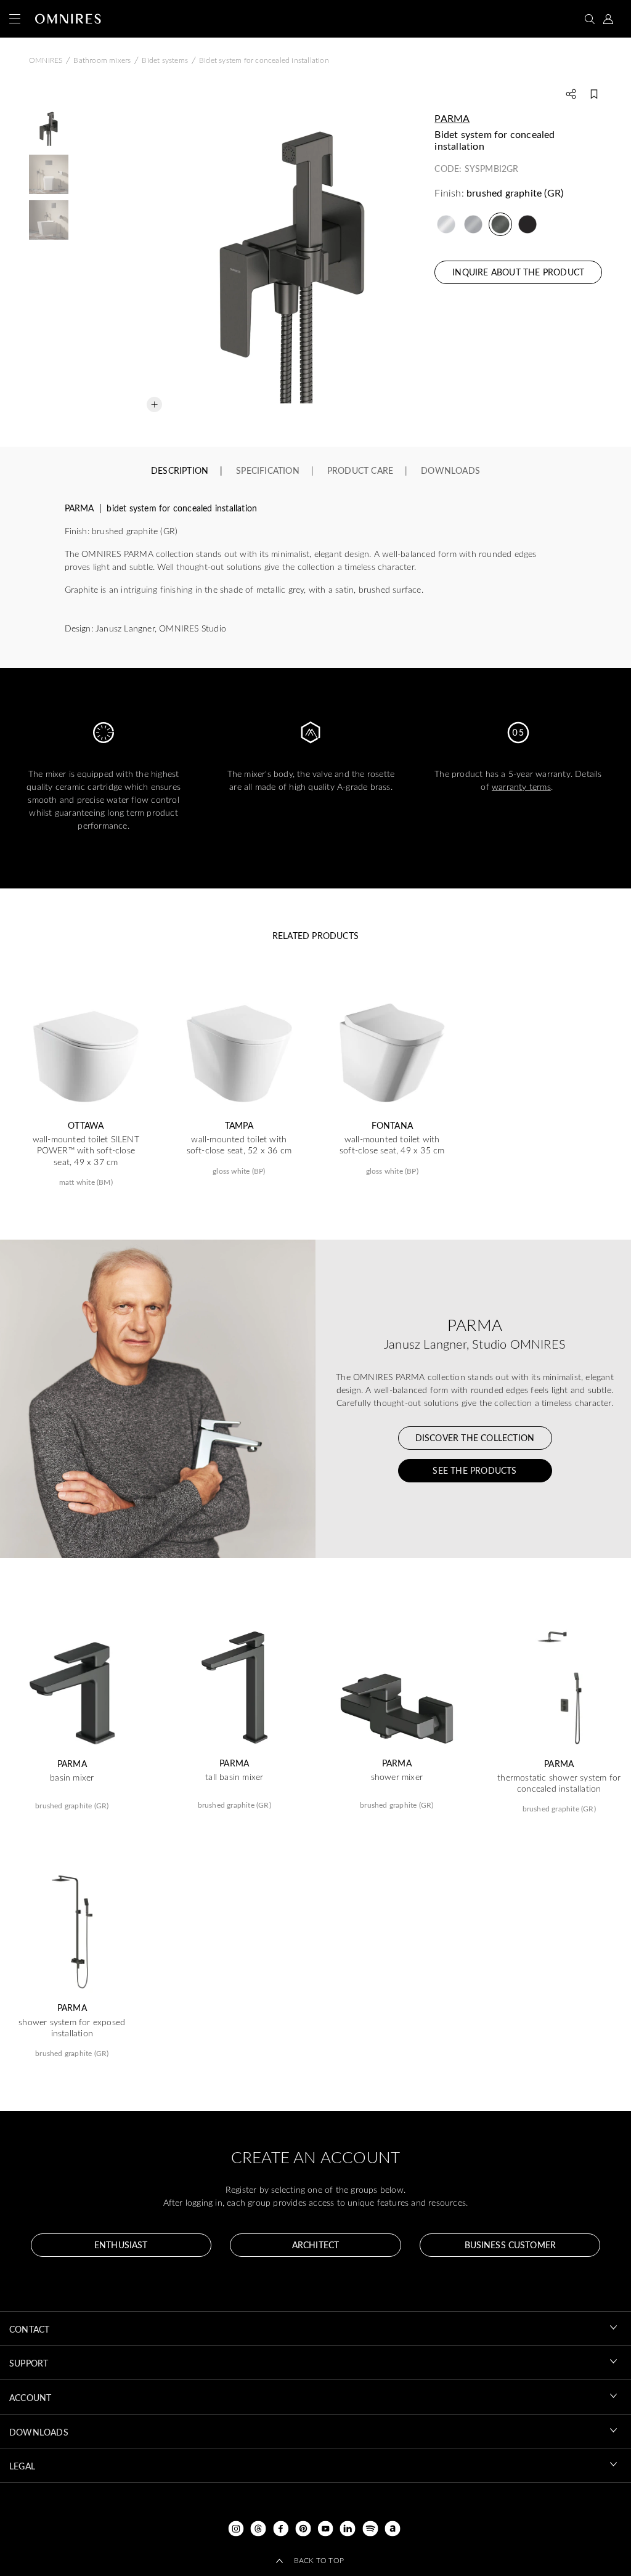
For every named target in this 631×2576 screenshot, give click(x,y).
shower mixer (397, 1777)
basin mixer (72, 1778)
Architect (315, 2245)
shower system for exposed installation (72, 2028)
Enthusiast (121, 2245)
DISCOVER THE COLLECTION (475, 1438)
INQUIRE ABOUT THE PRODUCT (518, 272)
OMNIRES (46, 60)
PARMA (452, 118)
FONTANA (392, 1126)
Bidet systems (165, 60)
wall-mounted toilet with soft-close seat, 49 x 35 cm (392, 1145)
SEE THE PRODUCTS (474, 1470)
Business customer (510, 2245)
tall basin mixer (234, 1777)
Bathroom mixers (102, 60)
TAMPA (239, 1126)
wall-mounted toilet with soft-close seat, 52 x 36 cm (239, 1145)
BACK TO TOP (319, 2560)
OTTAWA (86, 1126)
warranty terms (521, 786)
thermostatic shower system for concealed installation (559, 1783)
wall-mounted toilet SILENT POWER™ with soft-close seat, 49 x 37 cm (86, 1150)
